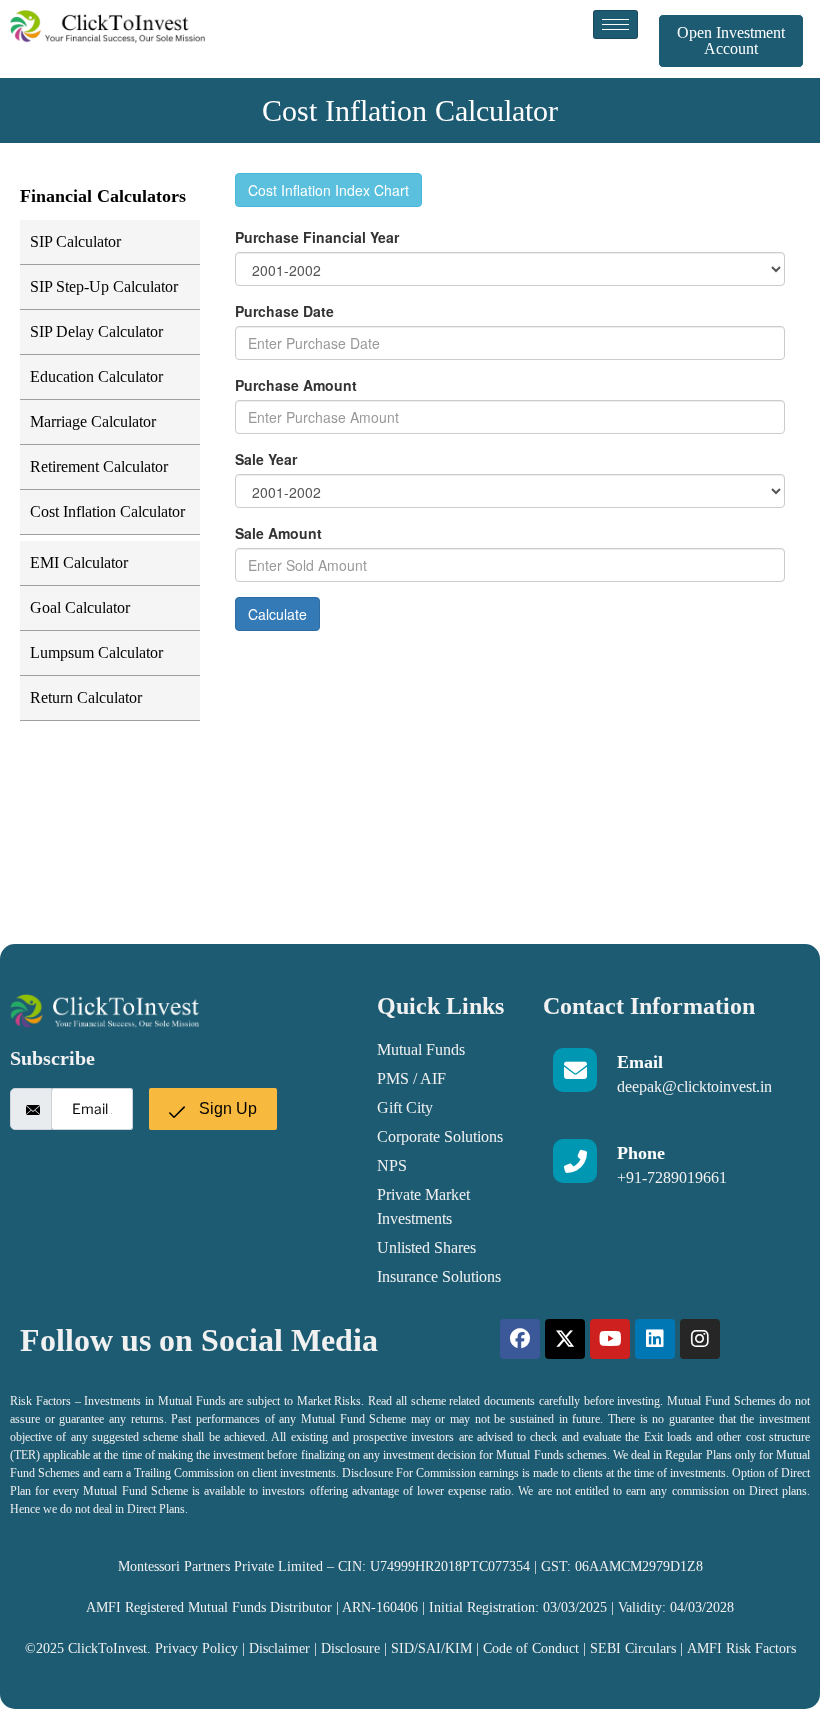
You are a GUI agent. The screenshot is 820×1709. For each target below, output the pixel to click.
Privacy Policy (196, 1648)
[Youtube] (610, 1339)
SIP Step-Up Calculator (104, 286)
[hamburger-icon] (615, 24)
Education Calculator (96, 376)
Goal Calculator (80, 607)
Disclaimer (279, 1648)
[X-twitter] (565, 1339)
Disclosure (352, 1648)
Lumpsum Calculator (96, 652)
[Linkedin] (655, 1339)
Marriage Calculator (93, 421)
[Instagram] (700, 1339)
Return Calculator (86, 697)
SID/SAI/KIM (431, 1648)
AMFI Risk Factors (741, 1648)
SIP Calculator (75, 241)
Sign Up (226, 1108)
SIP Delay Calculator (96, 331)
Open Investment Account (731, 40)
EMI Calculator (79, 562)
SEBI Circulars (633, 1648)
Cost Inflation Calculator (107, 511)
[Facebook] (520, 1339)
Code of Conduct (531, 1648)
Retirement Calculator (99, 466)
